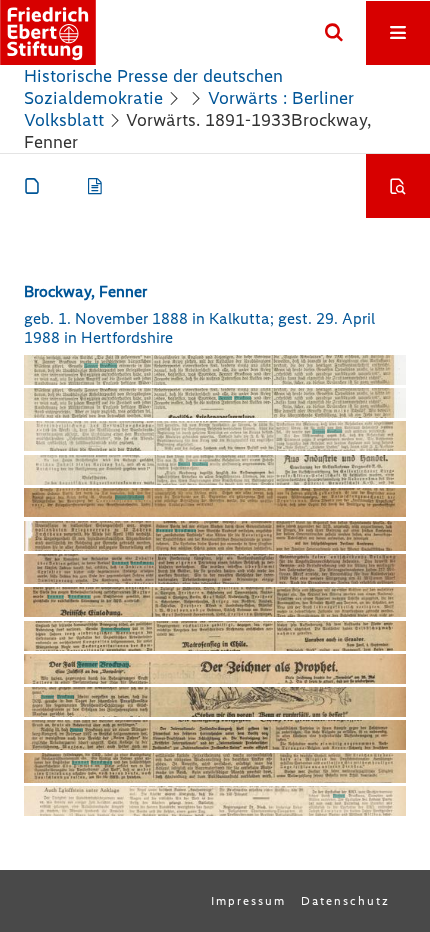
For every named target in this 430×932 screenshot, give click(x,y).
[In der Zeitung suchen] (398, 186)
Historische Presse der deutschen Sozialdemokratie (153, 87)
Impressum (248, 901)
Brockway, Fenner (85, 291)
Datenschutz (345, 901)
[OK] (334, 33)
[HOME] (48, 32)
